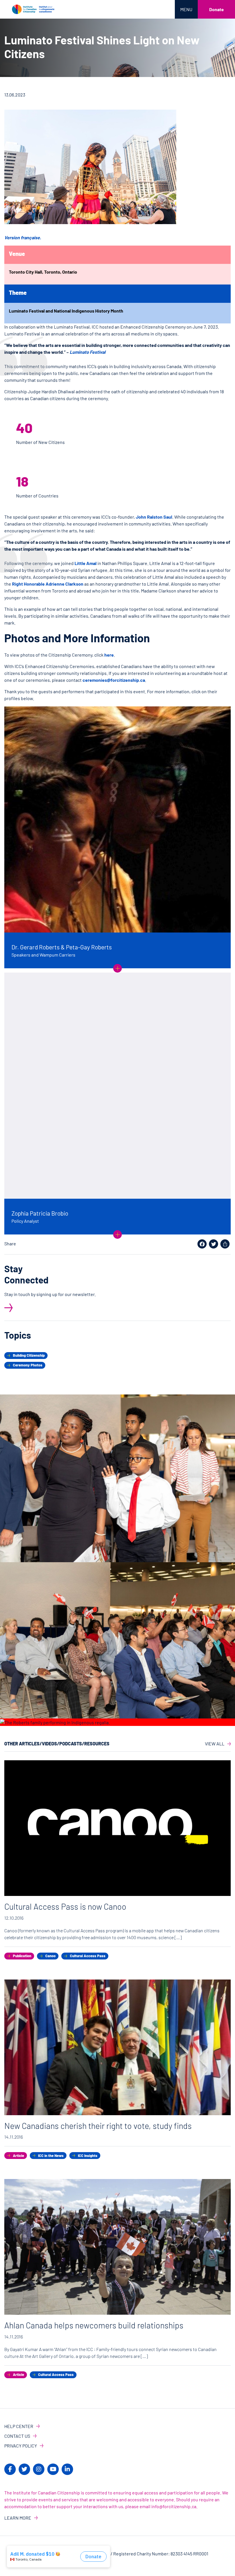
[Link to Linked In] (67, 2469)
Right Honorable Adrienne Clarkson (48, 584)
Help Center (19, 2426)
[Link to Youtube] (53, 2469)
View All (215, 1744)
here (109, 655)
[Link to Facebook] (10, 2469)
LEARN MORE (18, 2518)
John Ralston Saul (154, 517)
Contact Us (17, 2436)
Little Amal (86, 563)
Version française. (23, 237)
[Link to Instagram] (39, 2469)
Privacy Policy (21, 2446)
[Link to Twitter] (24, 2469)
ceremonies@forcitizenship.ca (114, 680)
